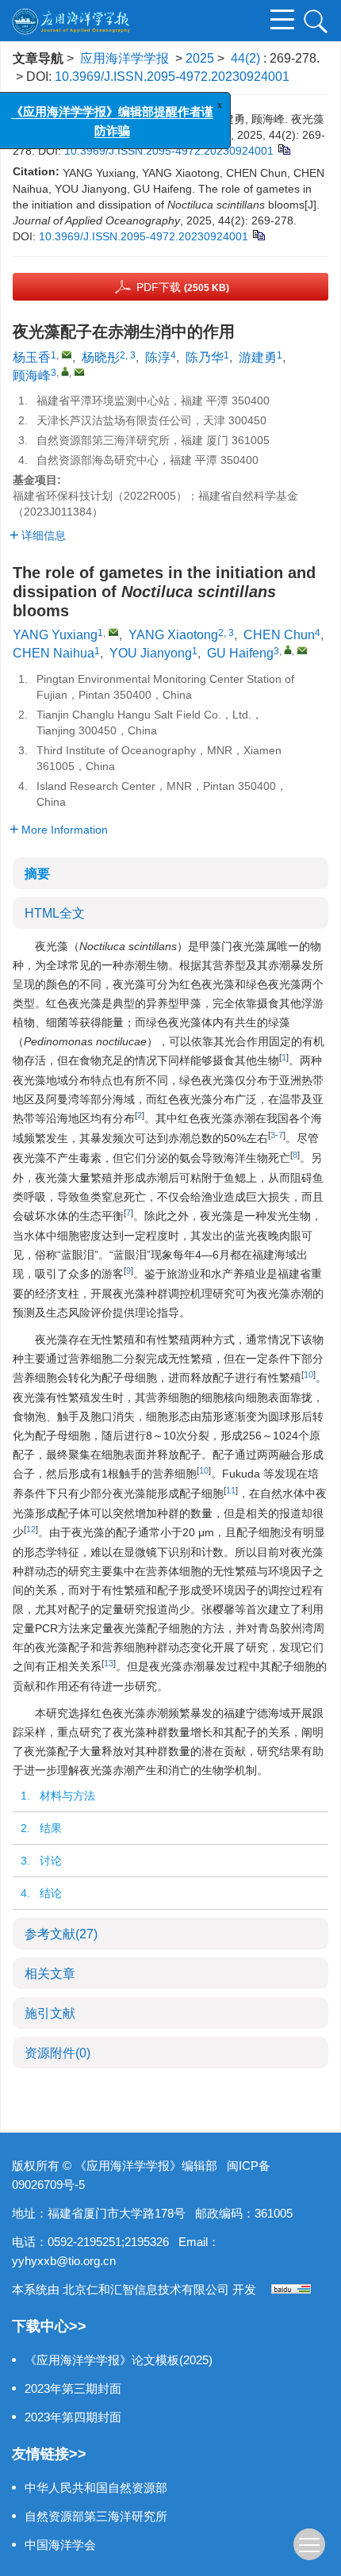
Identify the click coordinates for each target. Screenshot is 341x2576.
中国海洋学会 (60, 2545)
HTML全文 (55, 913)
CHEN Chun (279, 635)
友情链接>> (49, 2454)
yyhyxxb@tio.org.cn (64, 2261)
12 (31, 1529)
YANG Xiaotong (173, 635)
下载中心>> (49, 2326)
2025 (200, 58)
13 (109, 1663)
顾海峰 (32, 376)
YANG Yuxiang (55, 635)
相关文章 (50, 1974)
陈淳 (158, 357)
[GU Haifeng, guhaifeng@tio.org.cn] (288, 650)
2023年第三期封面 (73, 2388)
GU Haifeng (240, 653)
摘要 (37, 874)
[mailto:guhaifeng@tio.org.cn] (79, 372)
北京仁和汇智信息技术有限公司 (146, 2289)
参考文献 (61, 1934)
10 (308, 1374)
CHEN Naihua (54, 653)
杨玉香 (32, 357)
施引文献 (50, 2013)
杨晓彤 (101, 357)
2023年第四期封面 (73, 2417)
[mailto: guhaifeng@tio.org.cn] (302, 650)
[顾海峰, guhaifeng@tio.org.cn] (65, 371)
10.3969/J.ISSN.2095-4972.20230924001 (172, 77)
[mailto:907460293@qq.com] (67, 355)
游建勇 (258, 357)
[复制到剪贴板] (284, 148)
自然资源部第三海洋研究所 (96, 2516)
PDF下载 (183, 287)
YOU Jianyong (151, 653)
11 (231, 1490)
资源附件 (57, 2053)
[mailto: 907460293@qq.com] (113, 632)
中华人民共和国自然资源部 (96, 2488)
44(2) (247, 58)
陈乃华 (205, 357)
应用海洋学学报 (125, 58)
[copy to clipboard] (258, 234)
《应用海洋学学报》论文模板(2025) (119, 2360)
